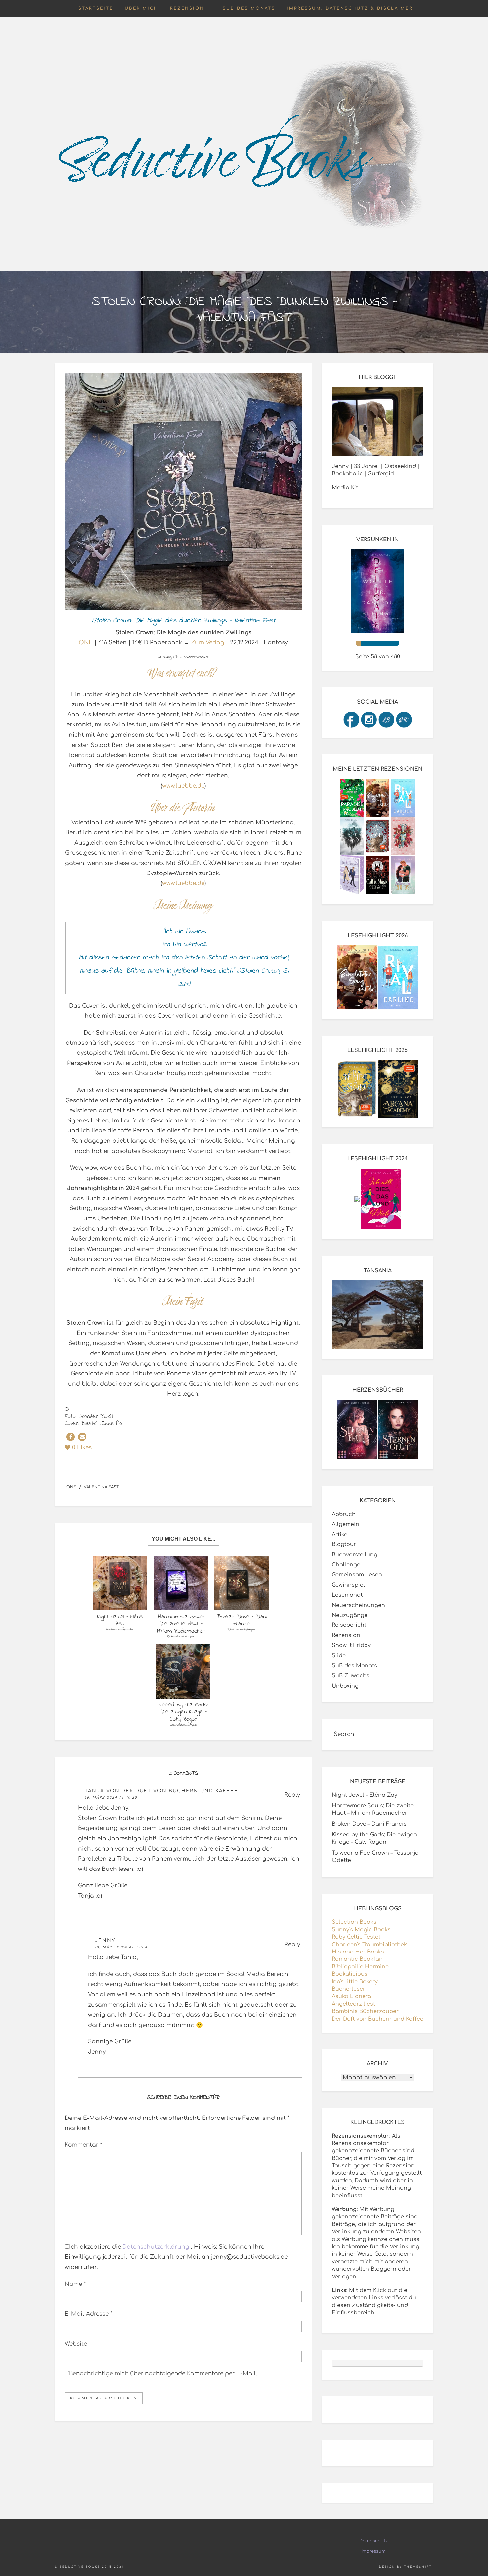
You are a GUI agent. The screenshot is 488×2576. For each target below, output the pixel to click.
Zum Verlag (207, 643)
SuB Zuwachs (351, 1676)
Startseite (96, 8)
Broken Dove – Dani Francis (369, 1824)
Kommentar (83, 2145)
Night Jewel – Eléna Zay (365, 1795)
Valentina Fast (101, 1487)
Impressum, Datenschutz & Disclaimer (350, 8)
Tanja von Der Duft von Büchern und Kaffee (162, 1791)
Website (76, 2344)
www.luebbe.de (183, 786)
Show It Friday (351, 1645)
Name (75, 2284)
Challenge (346, 1565)
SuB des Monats (249, 8)
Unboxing (345, 1686)
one (71, 1487)
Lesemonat (347, 1595)
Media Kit (345, 488)
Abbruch (344, 1514)
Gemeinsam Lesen (357, 1575)
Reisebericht (349, 1625)
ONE (86, 643)
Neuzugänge (350, 1615)
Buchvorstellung (355, 1555)
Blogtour (344, 1544)
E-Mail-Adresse (88, 2314)
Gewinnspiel (348, 1585)
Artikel (340, 1535)
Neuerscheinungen (358, 1605)
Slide (339, 1656)
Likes (82, 1447)
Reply (292, 1795)
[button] (71, 1437)
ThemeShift (418, 2567)
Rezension (187, 8)
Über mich (142, 8)
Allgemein (345, 1524)
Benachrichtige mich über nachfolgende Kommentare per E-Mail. (163, 2374)
